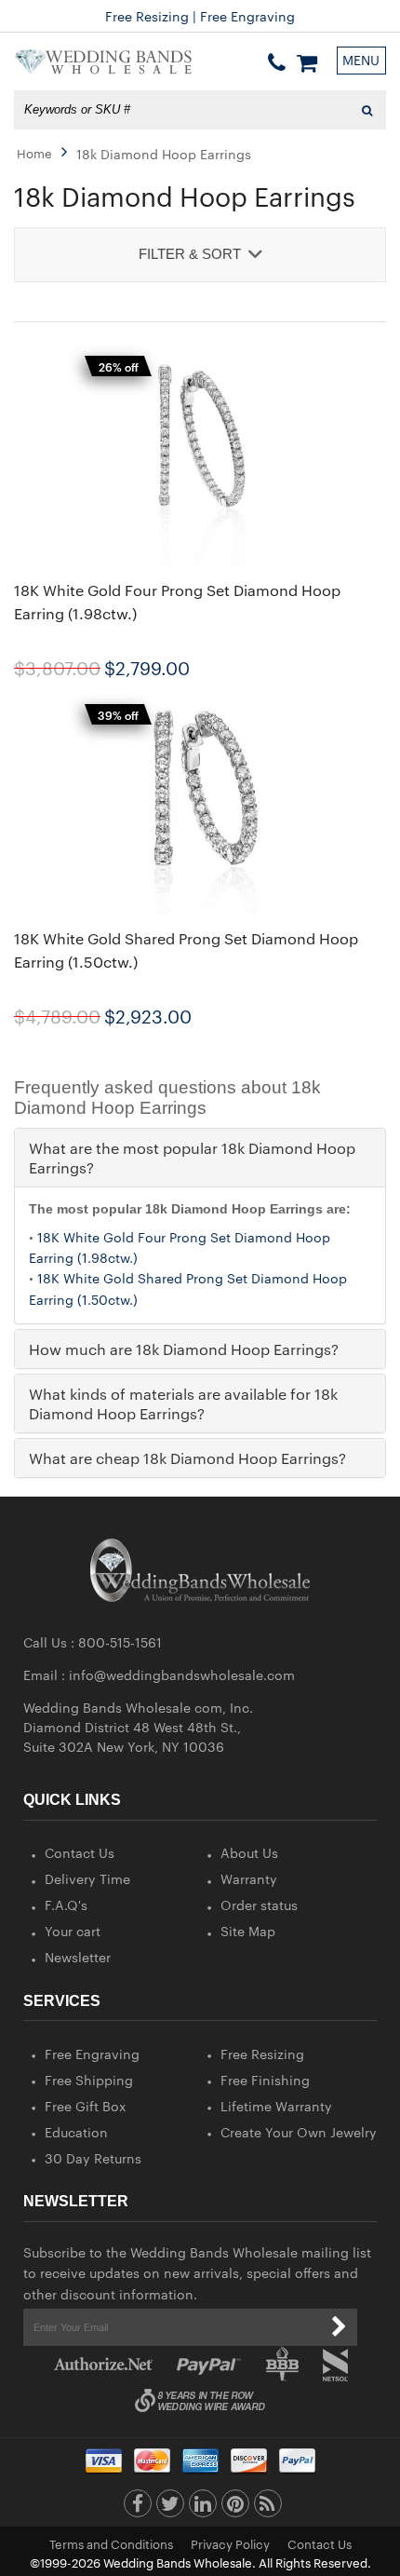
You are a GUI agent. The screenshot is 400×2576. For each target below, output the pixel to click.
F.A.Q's (66, 1905)
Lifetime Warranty (276, 2106)
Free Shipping (89, 2080)
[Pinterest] (235, 2508)
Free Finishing (265, 2080)
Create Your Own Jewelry (299, 2132)
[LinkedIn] (203, 2508)
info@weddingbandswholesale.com (182, 1674)
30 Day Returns (93, 2158)
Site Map (248, 1931)
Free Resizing (262, 2054)
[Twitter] (170, 2508)
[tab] (200, 1158)
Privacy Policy (230, 2543)
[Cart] (307, 62)
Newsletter (78, 1957)
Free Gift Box (86, 2106)
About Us (249, 1852)
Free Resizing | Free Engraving (200, 16)
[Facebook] (138, 2508)
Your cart (73, 1931)
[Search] (367, 110)
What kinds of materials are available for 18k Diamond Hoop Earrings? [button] (183, 1403)
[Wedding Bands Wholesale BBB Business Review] (282, 2364)
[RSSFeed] (268, 2508)
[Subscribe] (339, 2327)
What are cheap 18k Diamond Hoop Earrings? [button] (187, 1458)
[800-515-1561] (277, 62)
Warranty (249, 1878)
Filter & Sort (190, 254)
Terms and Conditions (111, 2543)
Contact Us (80, 1852)
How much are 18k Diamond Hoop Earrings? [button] (184, 1349)
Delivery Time (87, 1878)
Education (76, 2132)
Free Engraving (92, 2054)
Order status (259, 1905)
